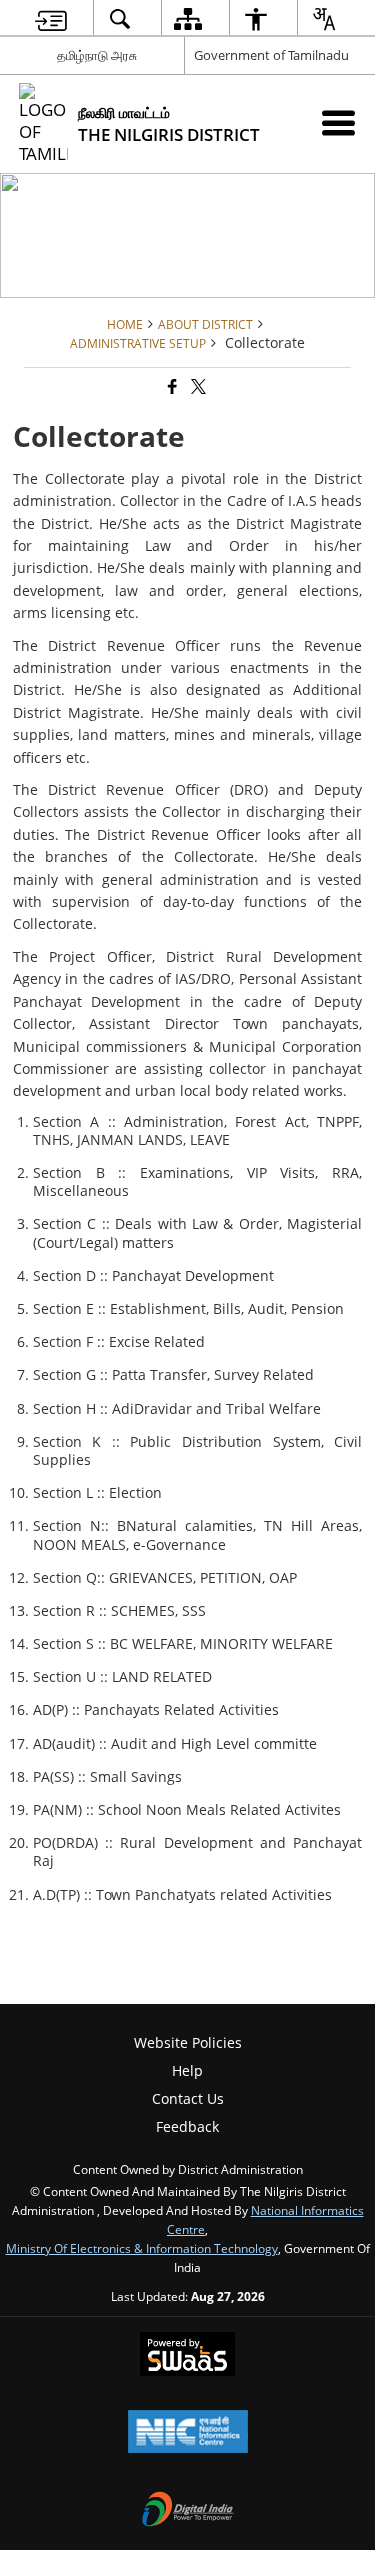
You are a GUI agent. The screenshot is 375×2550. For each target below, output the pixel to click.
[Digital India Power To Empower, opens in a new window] (188, 2511)
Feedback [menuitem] (187, 2126)
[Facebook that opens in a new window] (171, 387)
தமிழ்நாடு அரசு (97, 55)
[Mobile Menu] (338, 122)
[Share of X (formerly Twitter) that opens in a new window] (197, 387)
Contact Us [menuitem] (188, 2098)
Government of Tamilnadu (271, 55)
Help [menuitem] (187, 2070)
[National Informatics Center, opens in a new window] (188, 2433)
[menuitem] (50, 18)
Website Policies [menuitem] (188, 2042)
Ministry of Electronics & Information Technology (142, 2248)
